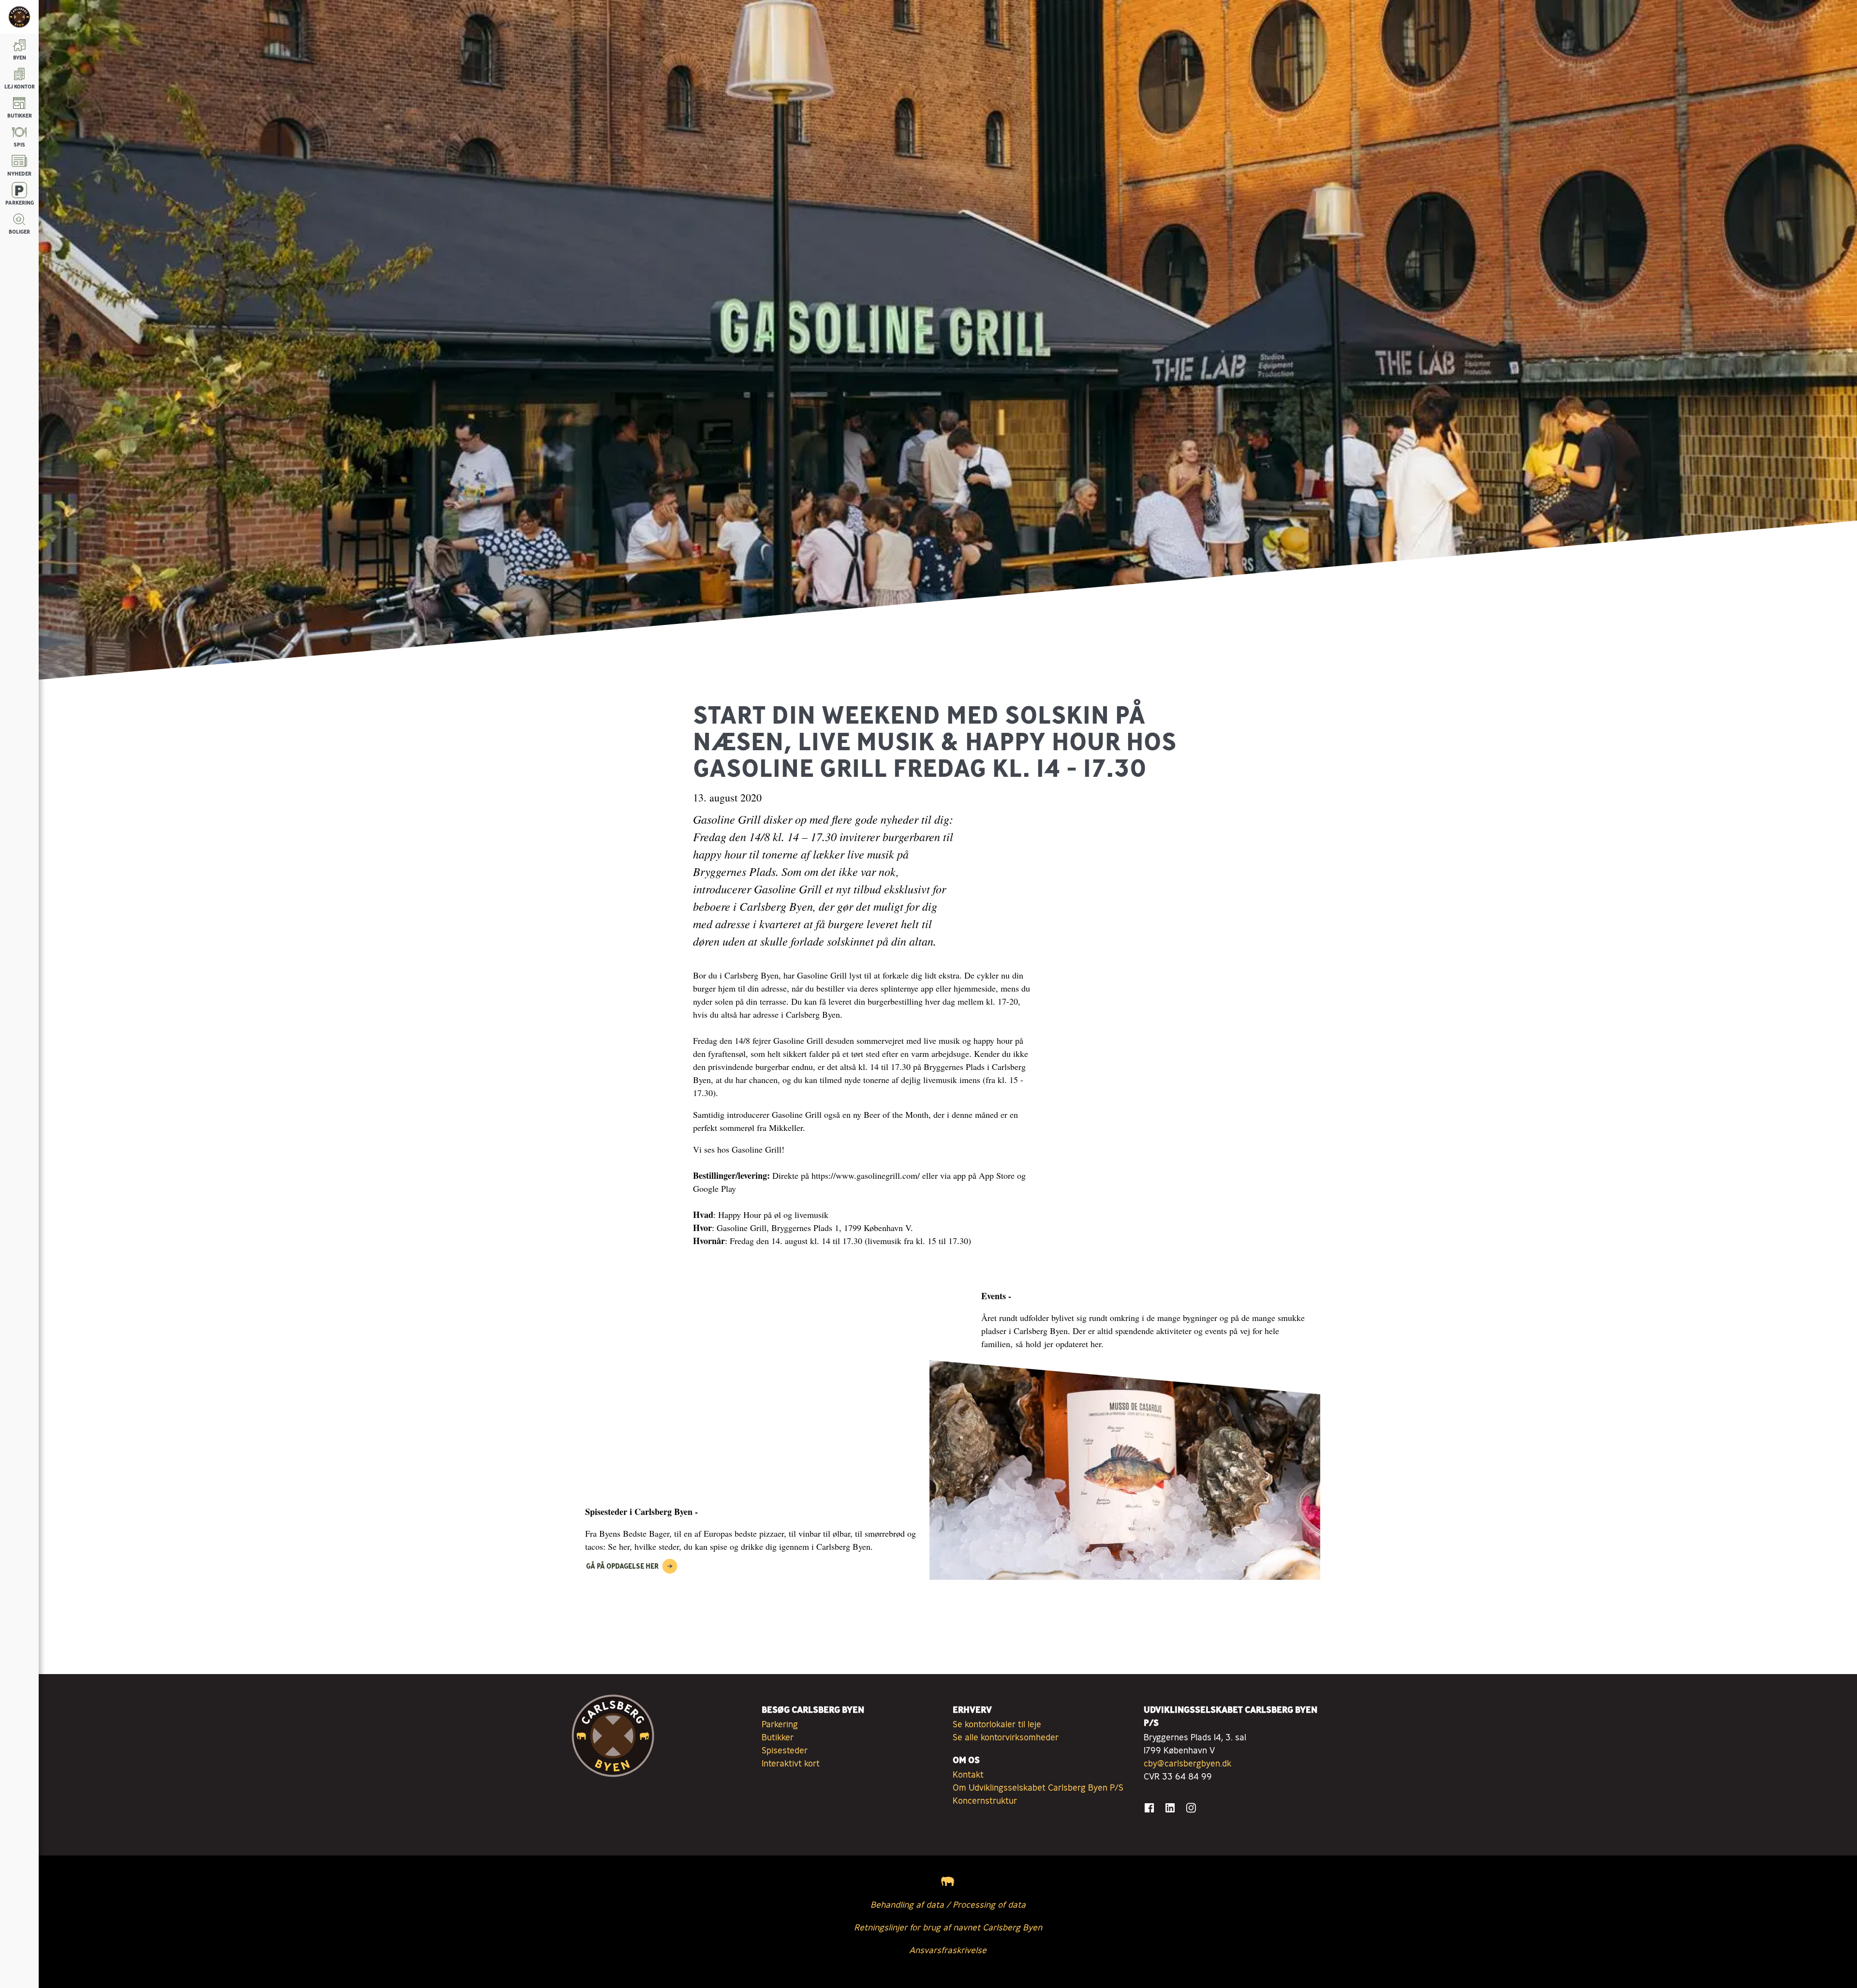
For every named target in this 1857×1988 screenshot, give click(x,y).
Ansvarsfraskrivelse (948, 1950)
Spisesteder (785, 1750)
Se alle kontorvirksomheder (1006, 1737)
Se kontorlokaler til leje (997, 1724)
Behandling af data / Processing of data (948, 1904)
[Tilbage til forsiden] (19, 17)
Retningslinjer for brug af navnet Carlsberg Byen (948, 1927)
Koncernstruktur (985, 1800)
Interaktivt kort (791, 1763)
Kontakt (968, 1774)
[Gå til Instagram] (1191, 1808)
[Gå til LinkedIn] (1170, 1808)
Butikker (778, 1737)
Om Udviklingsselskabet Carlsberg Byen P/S (1038, 1787)
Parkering (780, 1724)
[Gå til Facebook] (1149, 1808)
